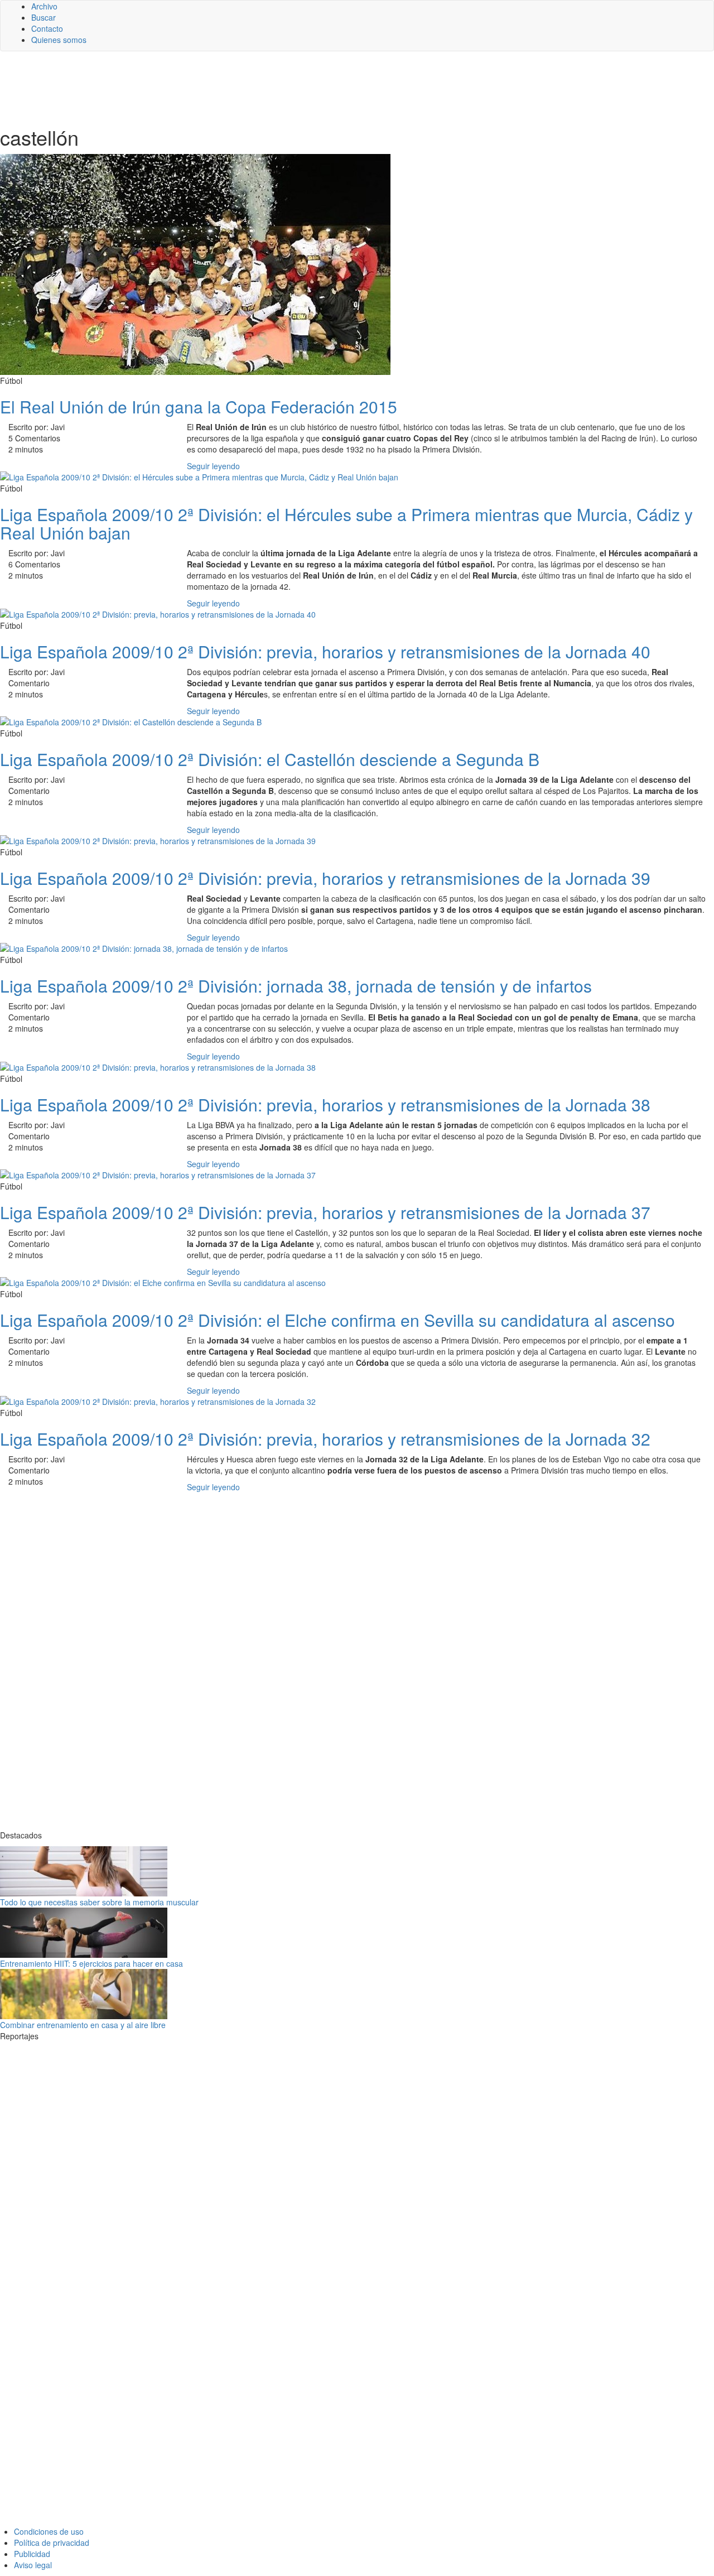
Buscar (44, 17)
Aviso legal (33, 2565)
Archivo (44, 6)
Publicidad (32, 2554)
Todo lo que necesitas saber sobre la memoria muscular (99, 1902)
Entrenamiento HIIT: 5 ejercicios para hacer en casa (91, 1963)
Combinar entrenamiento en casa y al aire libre (83, 2025)
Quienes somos (59, 40)
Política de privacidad (52, 2543)
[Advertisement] (273, 88)
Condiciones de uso (49, 2531)
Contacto (47, 28)
